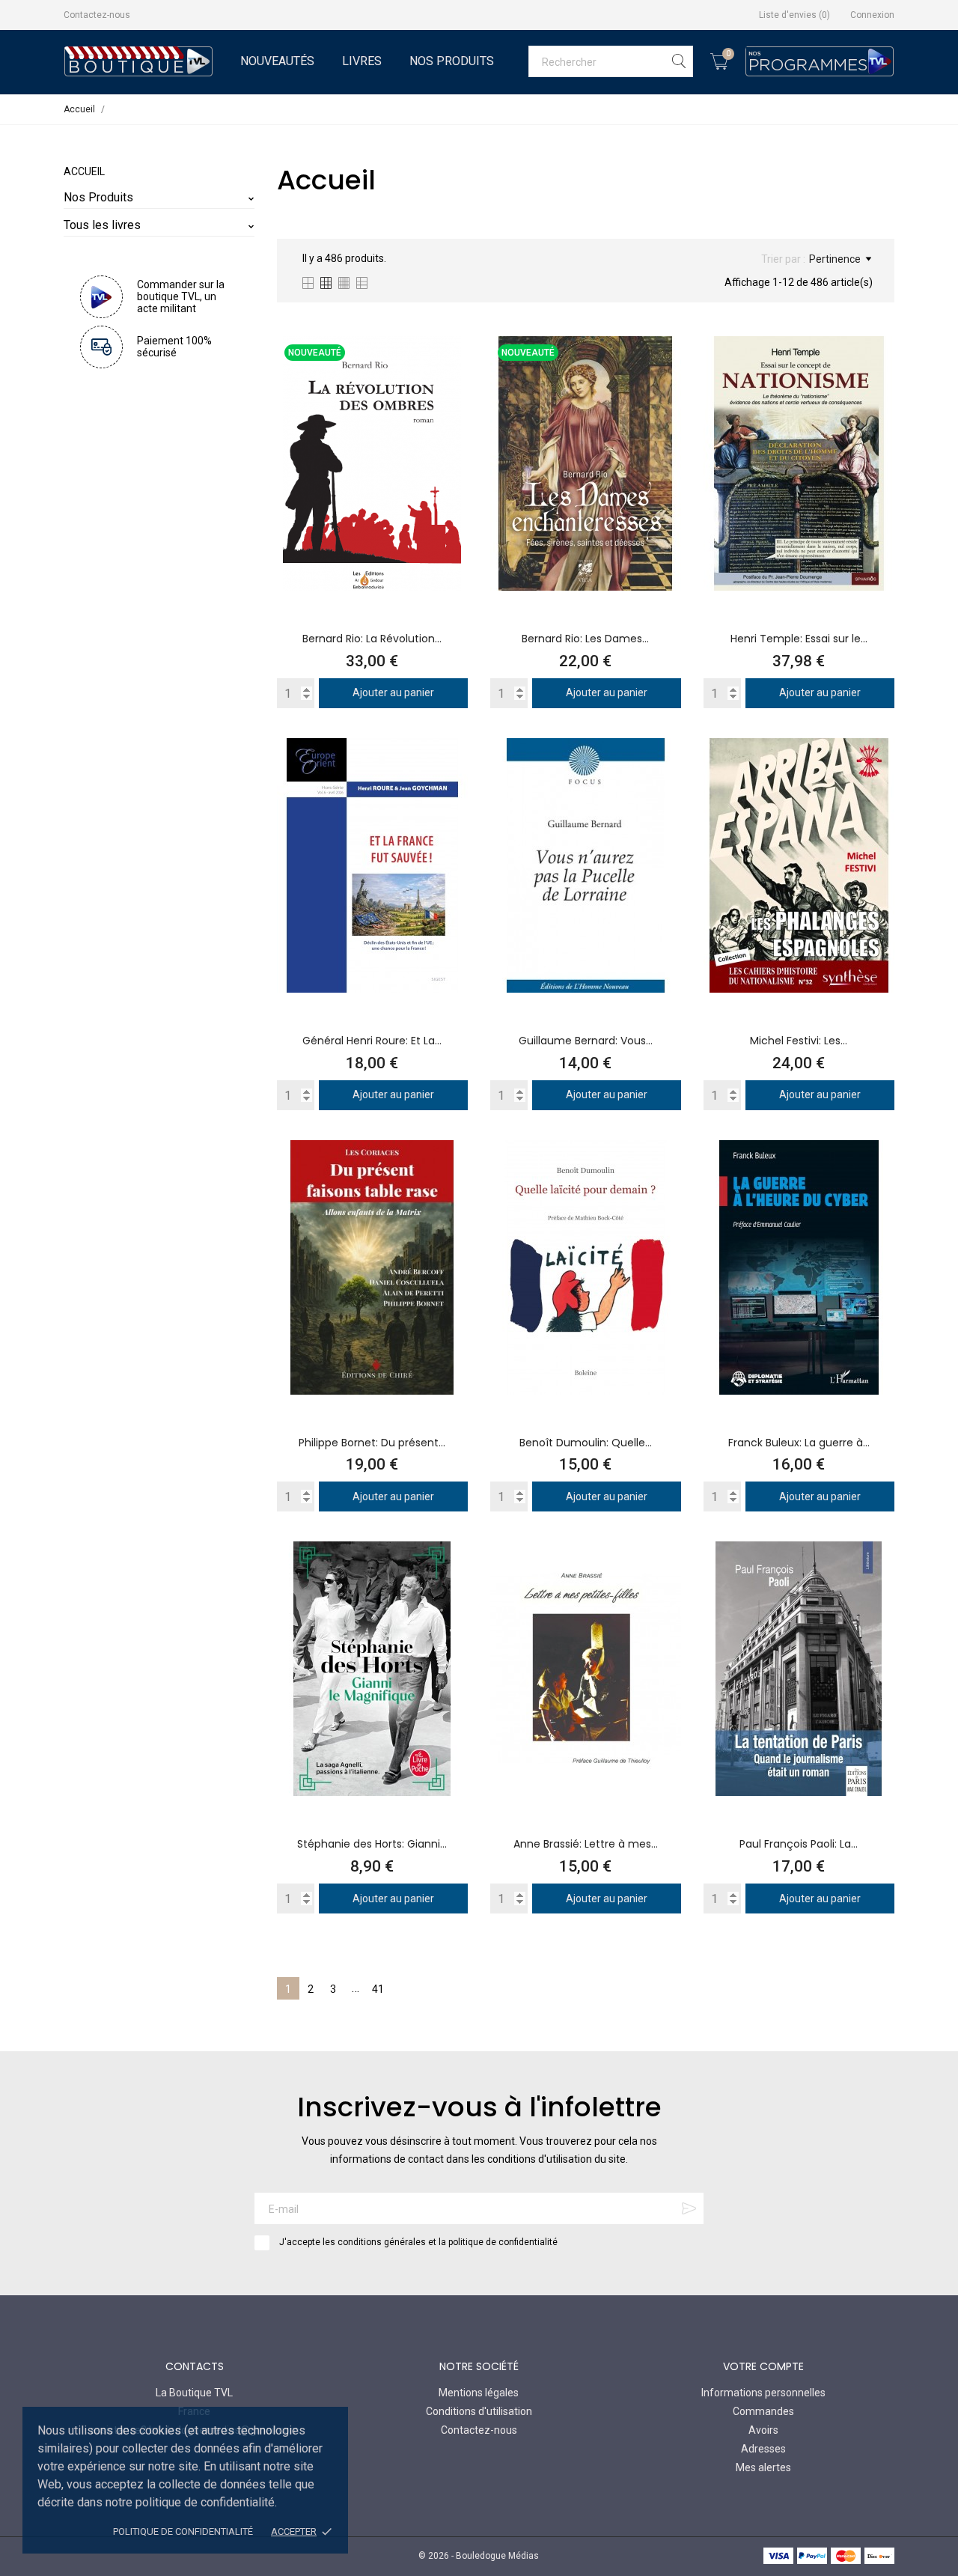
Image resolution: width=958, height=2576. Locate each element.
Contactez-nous (97, 15)
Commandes (763, 2411)
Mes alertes (763, 2467)
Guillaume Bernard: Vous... (586, 1041)
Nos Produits (452, 61)
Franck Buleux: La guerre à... (799, 1443)
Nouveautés (277, 61)
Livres (362, 61)
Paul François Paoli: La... (799, 1844)
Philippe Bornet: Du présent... (372, 1443)
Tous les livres (102, 225)
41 (378, 1989)
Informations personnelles (763, 2393)
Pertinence (835, 259)
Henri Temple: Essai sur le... (799, 639)
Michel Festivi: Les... (799, 1041)
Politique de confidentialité (183, 2531)
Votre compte (763, 2366)
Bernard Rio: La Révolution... (372, 639)
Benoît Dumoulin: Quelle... (586, 1443)
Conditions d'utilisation (479, 2411)
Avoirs (763, 2430)
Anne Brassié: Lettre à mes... (586, 1844)
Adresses (763, 2449)
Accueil (84, 171)
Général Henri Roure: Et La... (372, 1041)
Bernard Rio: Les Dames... (585, 639)
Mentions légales (479, 2393)
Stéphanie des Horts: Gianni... (372, 1844)
